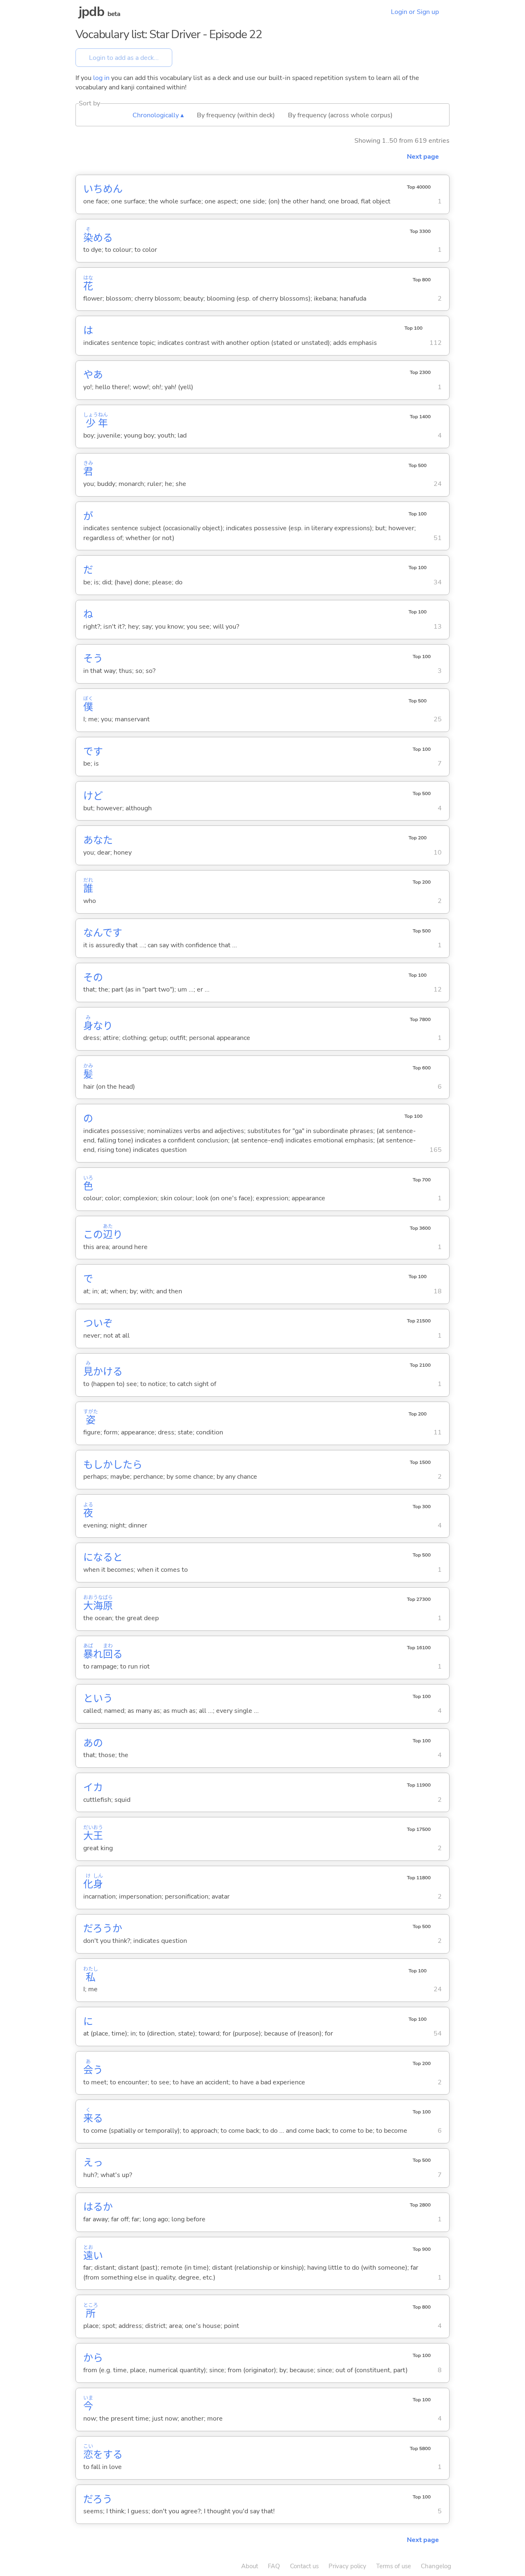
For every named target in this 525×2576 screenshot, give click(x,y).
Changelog (436, 2566)
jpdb (91, 12)
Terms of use (394, 2566)
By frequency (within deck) (236, 115)
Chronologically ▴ (158, 115)
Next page (423, 157)
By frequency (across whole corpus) (340, 115)
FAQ (274, 2566)
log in (101, 78)
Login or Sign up (415, 12)
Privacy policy (347, 2566)
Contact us (304, 2566)
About (250, 2566)
